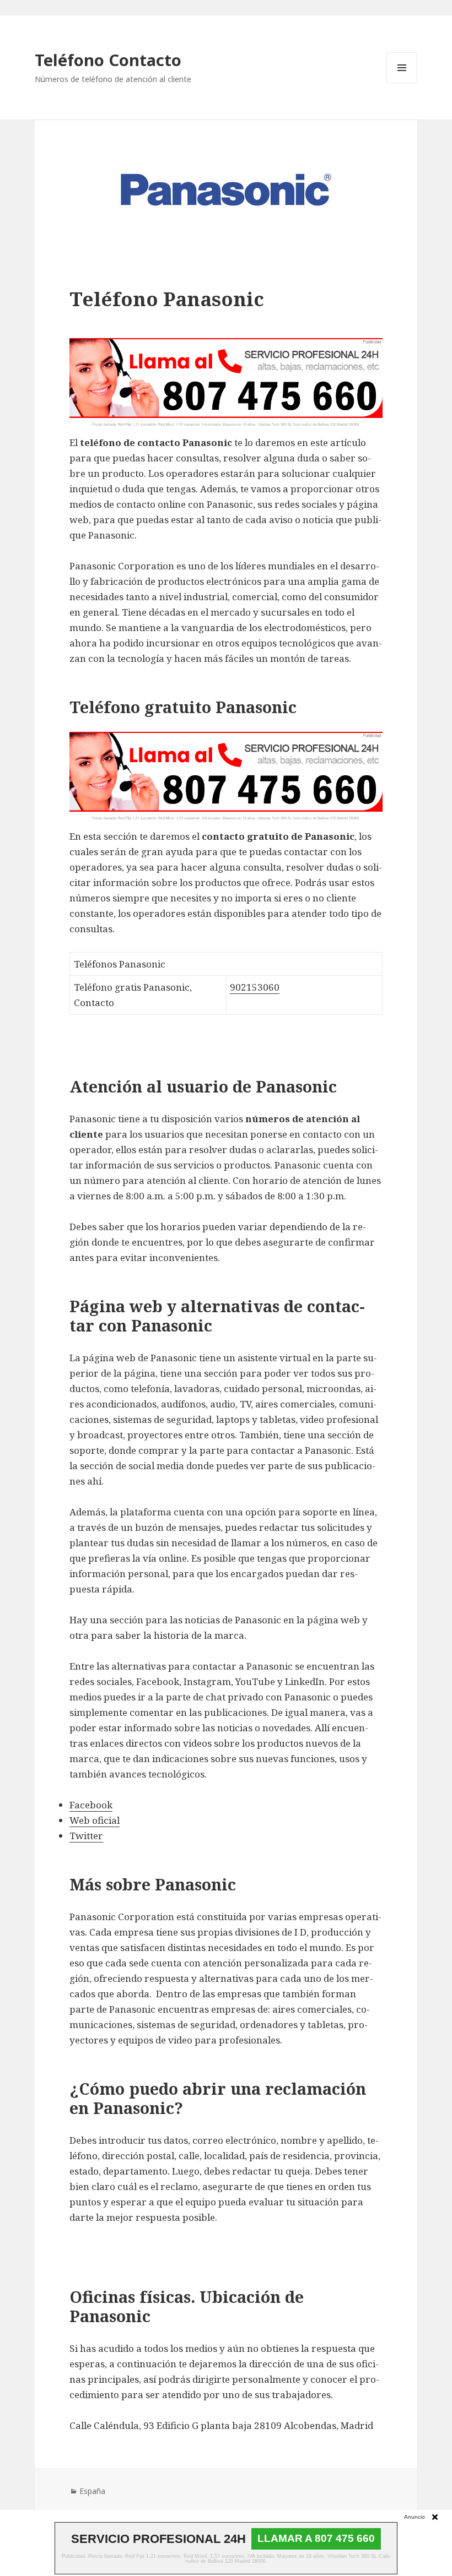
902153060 (255, 987)
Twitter (86, 1836)
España (92, 2491)
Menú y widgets (402, 83)
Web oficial (95, 1820)
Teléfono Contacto (108, 60)
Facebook (91, 1805)
